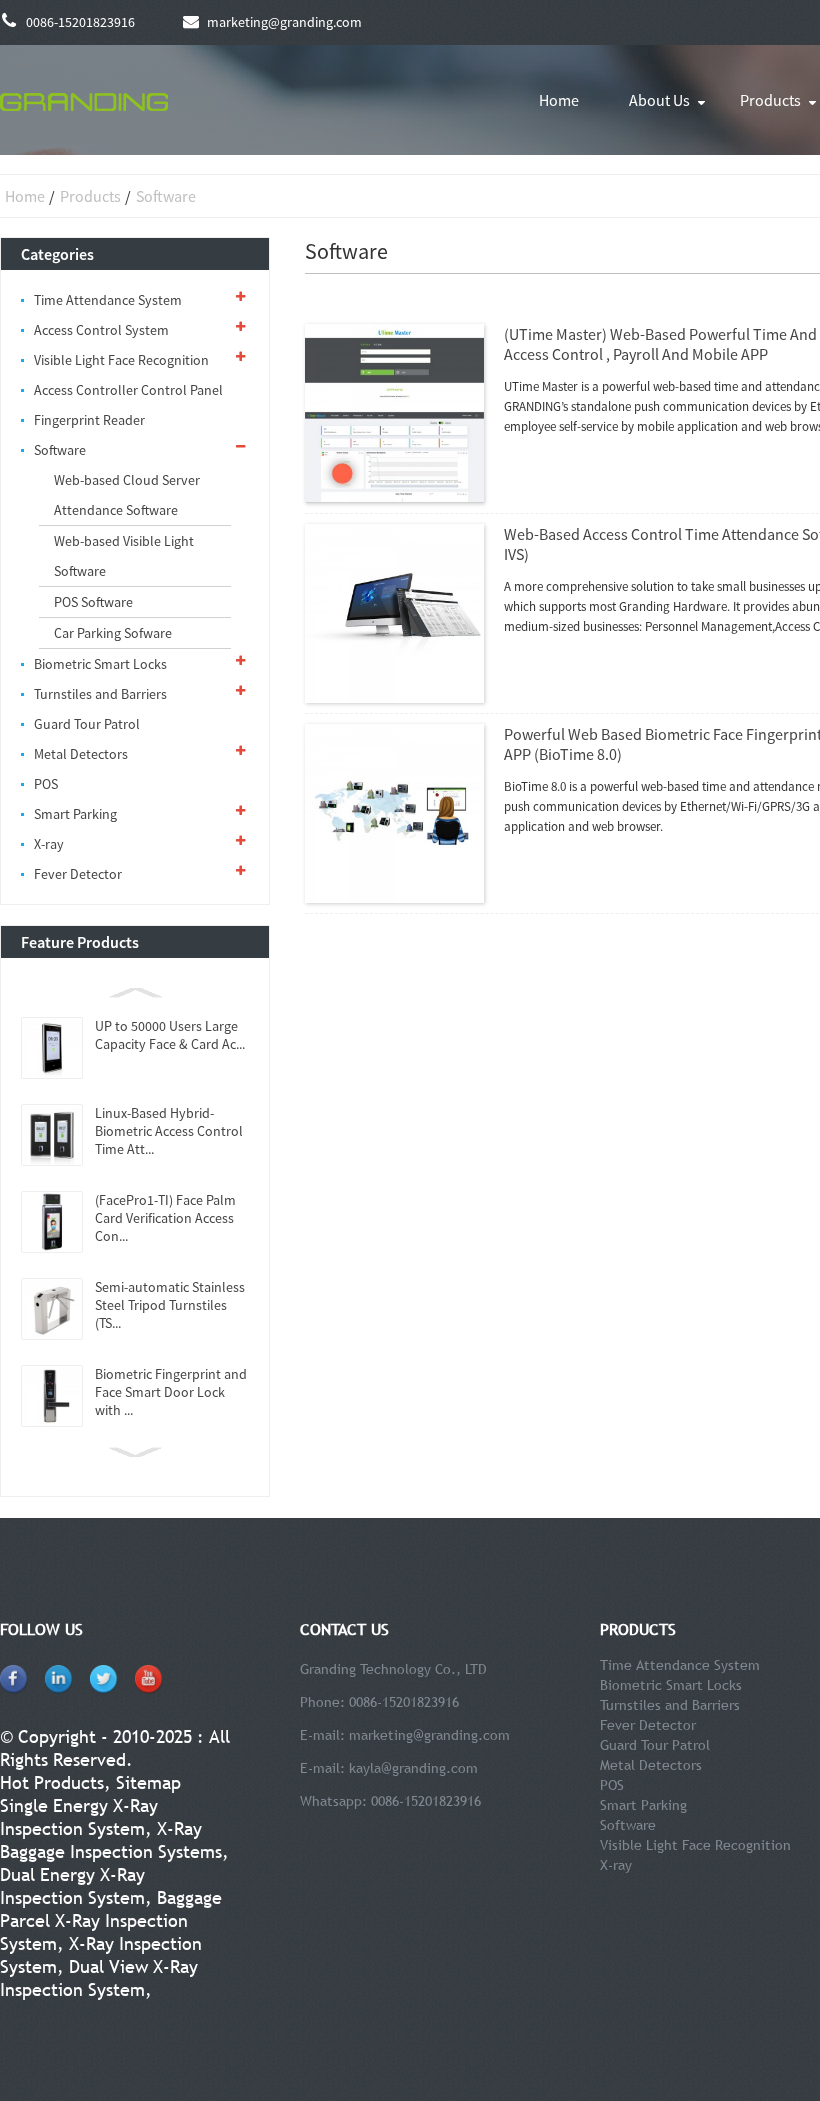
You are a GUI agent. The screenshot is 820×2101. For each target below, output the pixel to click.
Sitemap (148, 1782)
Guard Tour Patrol (87, 724)
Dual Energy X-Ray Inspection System (72, 1886)
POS (46, 784)
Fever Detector (78, 874)
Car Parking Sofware (113, 633)
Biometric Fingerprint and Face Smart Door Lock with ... (171, 1392)
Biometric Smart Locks (100, 664)
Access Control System (101, 330)
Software (166, 196)
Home (559, 100)
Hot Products (52, 1782)
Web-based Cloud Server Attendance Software (127, 495)
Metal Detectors (81, 754)
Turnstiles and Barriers (100, 694)
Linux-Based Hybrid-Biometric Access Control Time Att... (169, 1131)
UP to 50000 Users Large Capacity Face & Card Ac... (170, 1035)
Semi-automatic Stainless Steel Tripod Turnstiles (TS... (170, 1305)
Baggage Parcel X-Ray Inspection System (111, 1920)
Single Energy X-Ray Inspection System (79, 1817)
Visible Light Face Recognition (121, 360)
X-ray (49, 844)
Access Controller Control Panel (128, 390)
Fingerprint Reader (89, 420)
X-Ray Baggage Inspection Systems (111, 1840)
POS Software (93, 602)
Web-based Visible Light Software (124, 556)
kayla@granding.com (413, 1768)
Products (90, 196)
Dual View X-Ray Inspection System (99, 1978)
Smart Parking (75, 814)
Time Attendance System (108, 300)
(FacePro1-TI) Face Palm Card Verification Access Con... (165, 1218)
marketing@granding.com (429, 1735)
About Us (659, 100)
